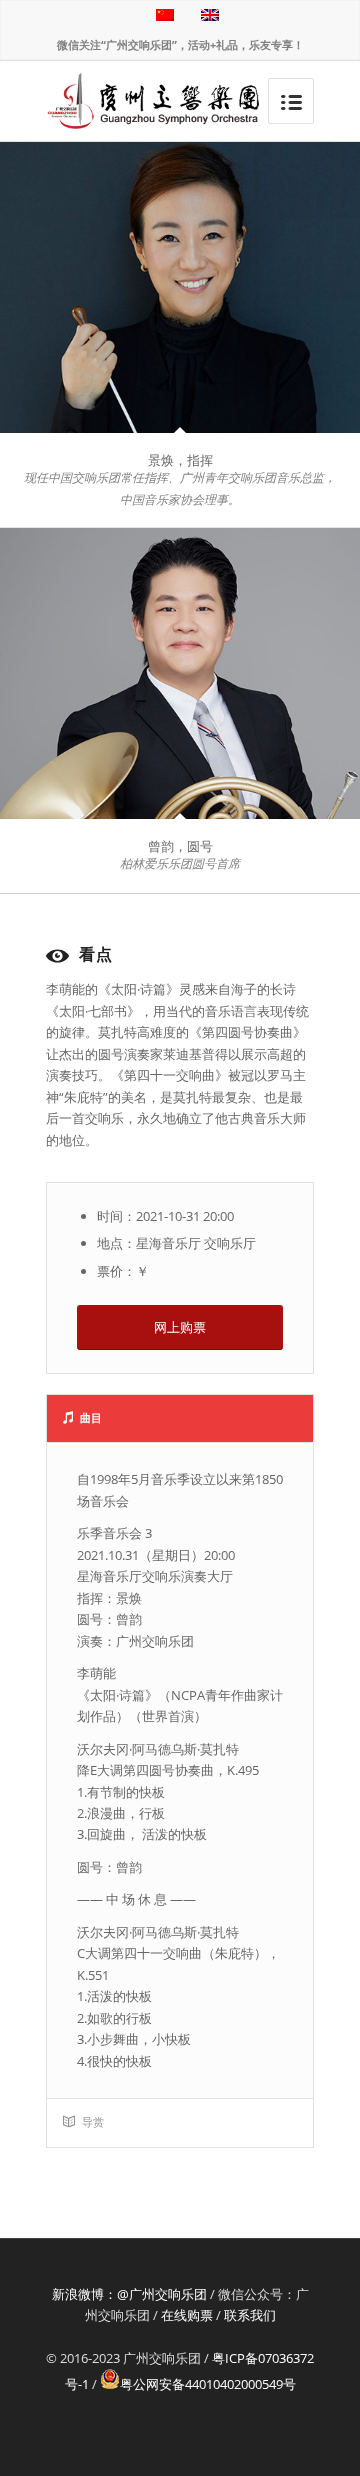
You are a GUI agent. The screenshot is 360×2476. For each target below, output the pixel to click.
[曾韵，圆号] (180, 673)
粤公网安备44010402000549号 (208, 2384)
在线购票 (187, 2315)
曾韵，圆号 (180, 846)
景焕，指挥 (180, 460)
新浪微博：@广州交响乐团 (129, 2294)
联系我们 (250, 2315)
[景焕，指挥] (180, 287)
